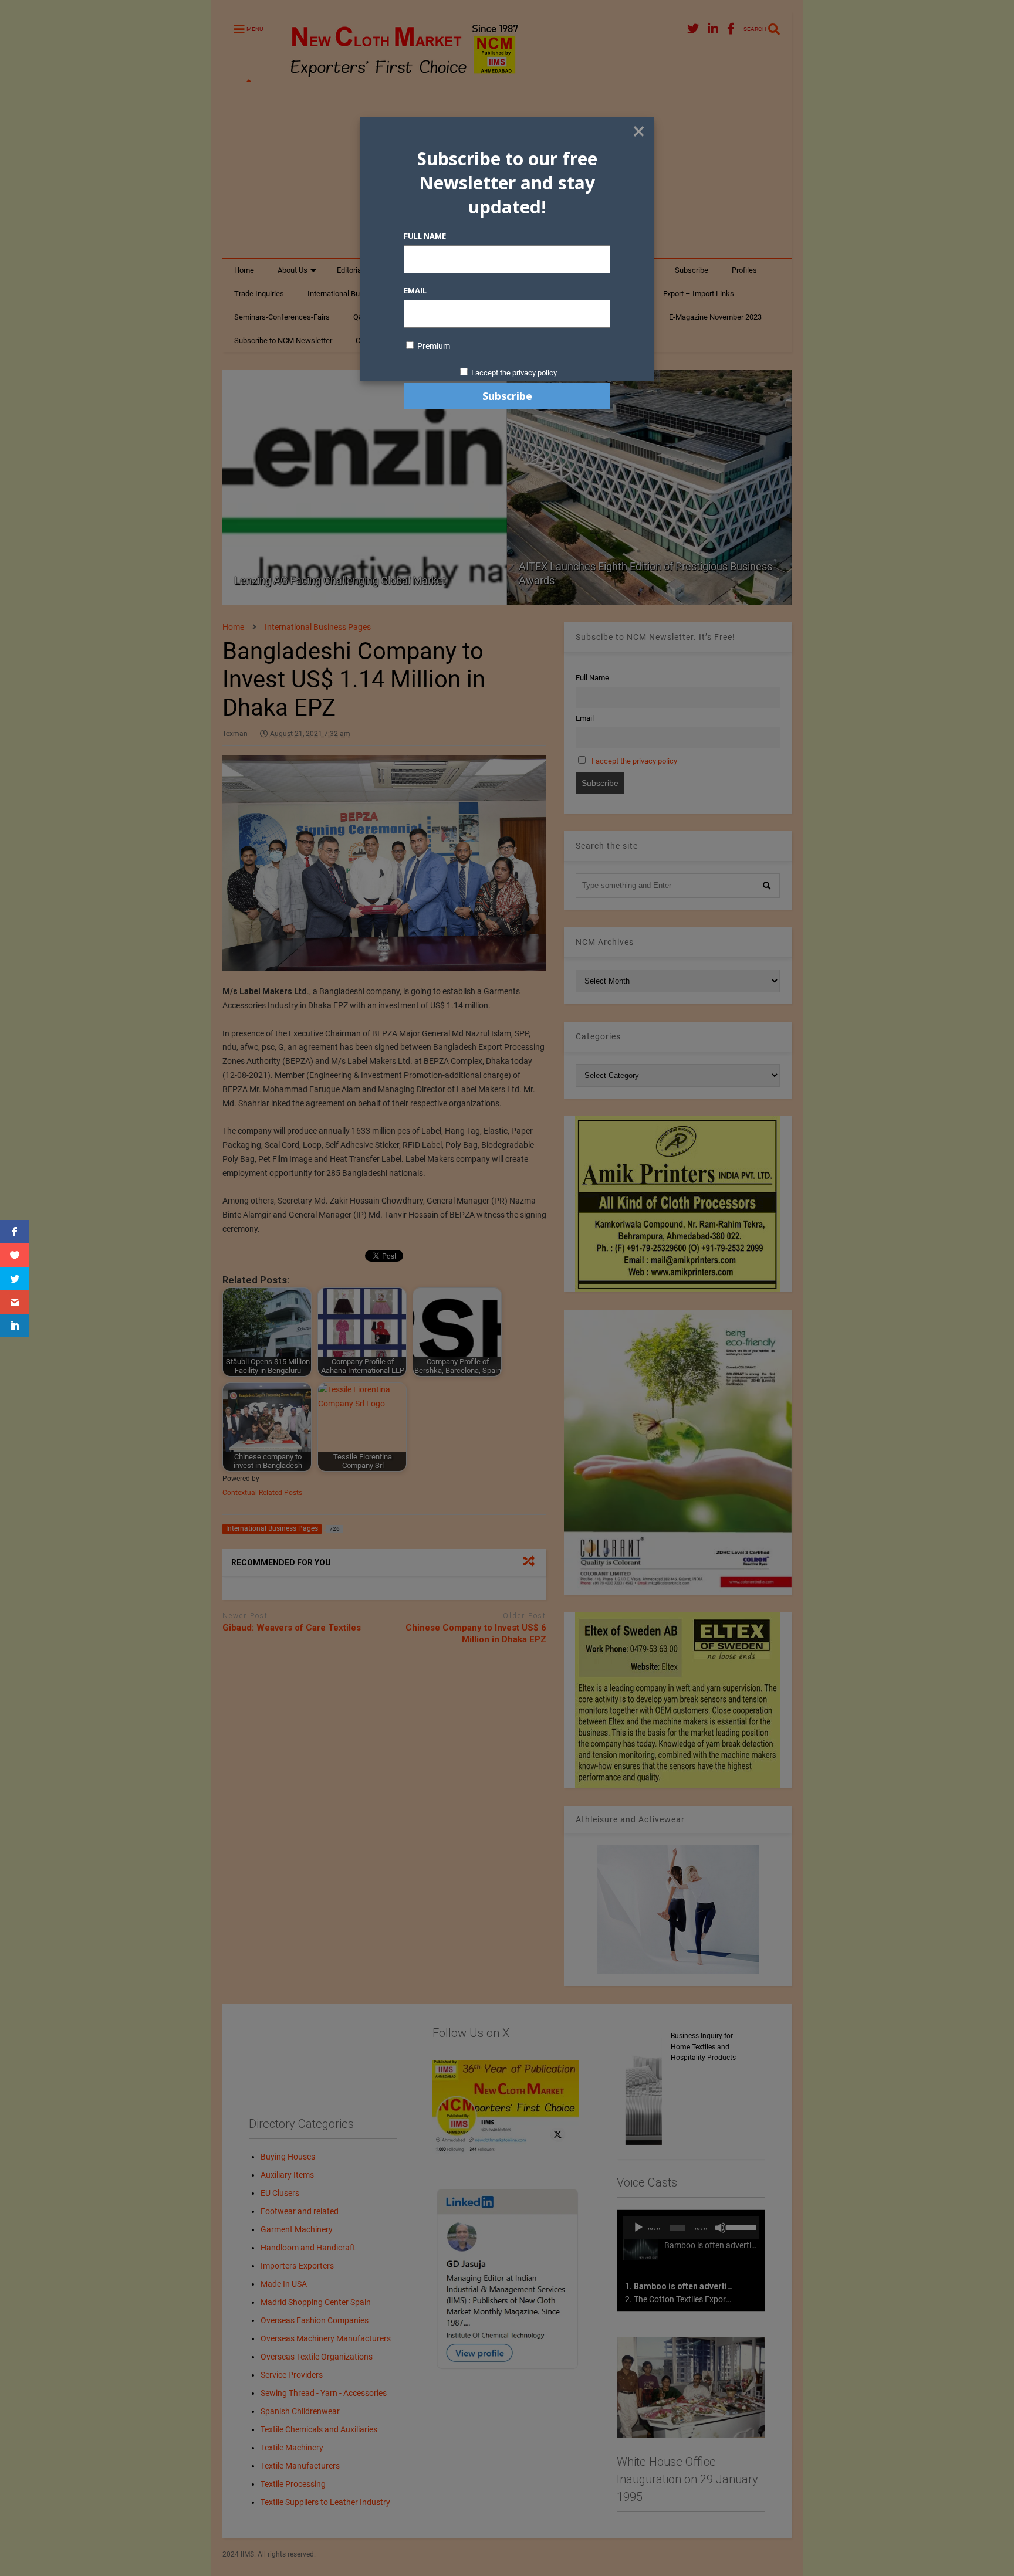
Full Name (425, 236)
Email (415, 290)
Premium (433, 346)
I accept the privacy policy (514, 373)
